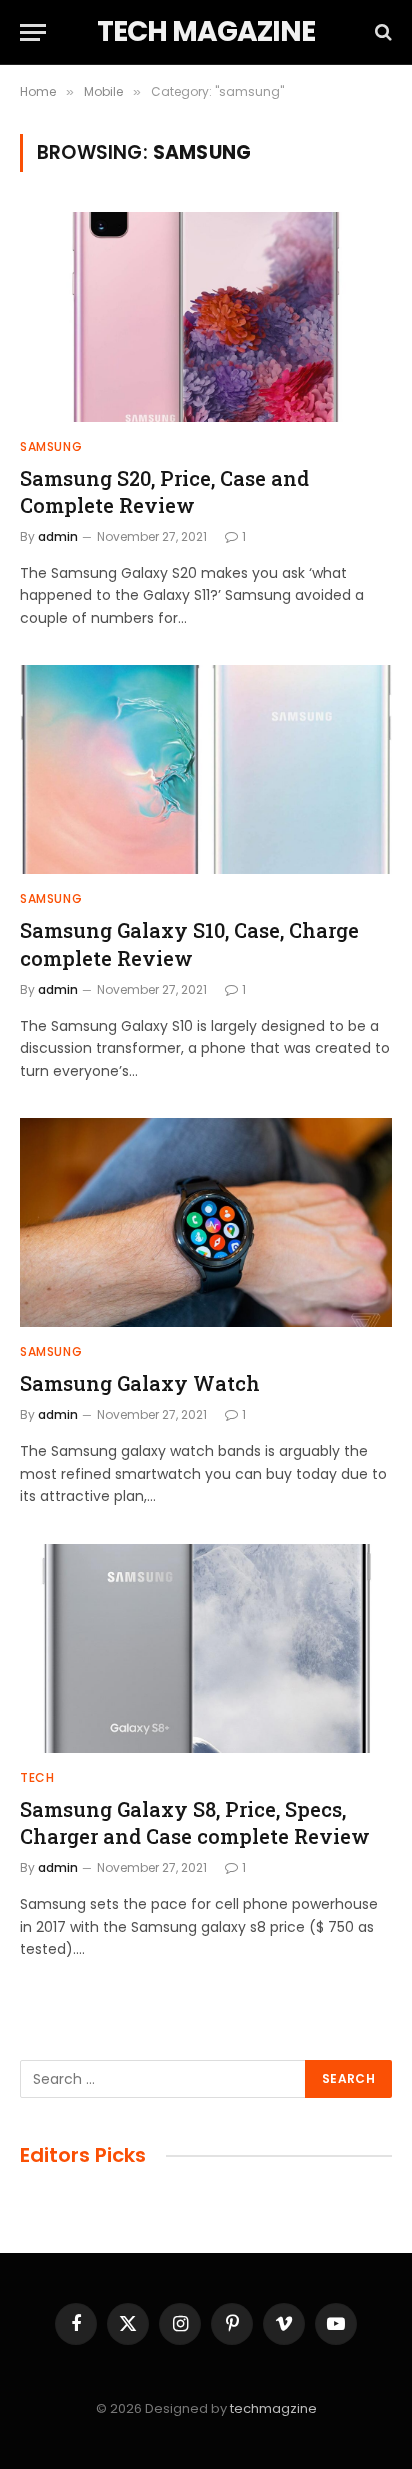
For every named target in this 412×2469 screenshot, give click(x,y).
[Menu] (33, 32)
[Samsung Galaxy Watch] (206, 1222)
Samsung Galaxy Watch (140, 1383)
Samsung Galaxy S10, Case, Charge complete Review (189, 943)
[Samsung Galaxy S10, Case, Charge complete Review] (206, 769)
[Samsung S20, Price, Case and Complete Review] (206, 316)
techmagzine (273, 2408)
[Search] (381, 32)
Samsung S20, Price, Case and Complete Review (164, 491)
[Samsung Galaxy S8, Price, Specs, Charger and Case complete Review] (206, 1648)
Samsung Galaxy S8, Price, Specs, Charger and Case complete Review (195, 1822)
